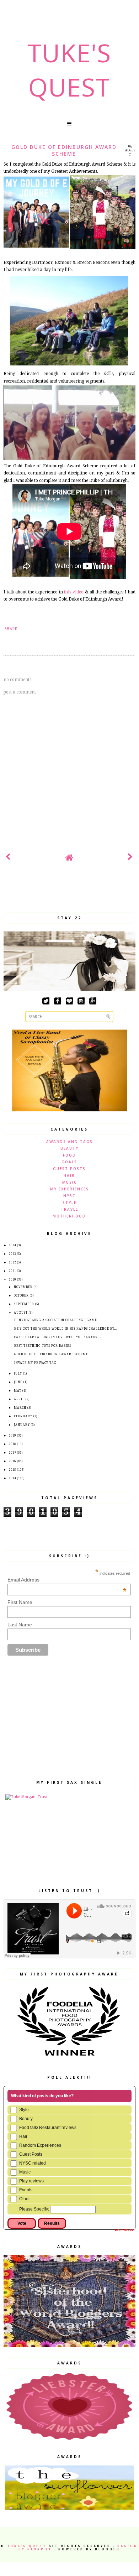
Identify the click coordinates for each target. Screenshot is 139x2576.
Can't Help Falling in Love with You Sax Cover (58, 1337)
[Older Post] (131, 858)
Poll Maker (124, 2230)
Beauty (26, 2119)
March (20, 1408)
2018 (12, 1444)
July (18, 1374)
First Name (20, 1602)
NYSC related (33, 2163)
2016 (12, 1461)
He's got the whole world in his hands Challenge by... (66, 1329)
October (21, 1296)
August (21, 1313)
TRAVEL (69, 1209)
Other (25, 2199)
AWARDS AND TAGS (69, 1142)
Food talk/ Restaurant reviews (48, 2128)
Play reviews (31, 2181)
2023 (12, 1254)
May (18, 1391)
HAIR (69, 1175)
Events (26, 2190)
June (18, 1382)
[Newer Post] (8, 858)
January (22, 1425)
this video (74, 592)
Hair (23, 2136)
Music (25, 2172)
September (24, 1304)
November (23, 1287)
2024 (12, 1245)
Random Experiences (40, 2145)
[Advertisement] (71, 891)
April (19, 1399)
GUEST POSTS (69, 1169)
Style (24, 2110)
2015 (12, 1470)
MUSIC (69, 1182)
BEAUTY (69, 1148)
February (23, 1416)
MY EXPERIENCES (69, 1189)
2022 (12, 1263)
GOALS (69, 1162)
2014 (12, 1478)
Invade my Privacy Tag (35, 1363)
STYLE (69, 1203)
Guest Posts (31, 2154)
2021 (12, 1271)
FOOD (69, 1155)
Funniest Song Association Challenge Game (56, 1320)
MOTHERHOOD (69, 1216)
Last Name (20, 1625)
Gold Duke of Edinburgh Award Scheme (51, 1354)
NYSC (69, 1196)
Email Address (67, 1580)
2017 (12, 1453)
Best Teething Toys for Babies (43, 1346)
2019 (12, 1436)
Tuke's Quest (69, 70)
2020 (12, 1280)
